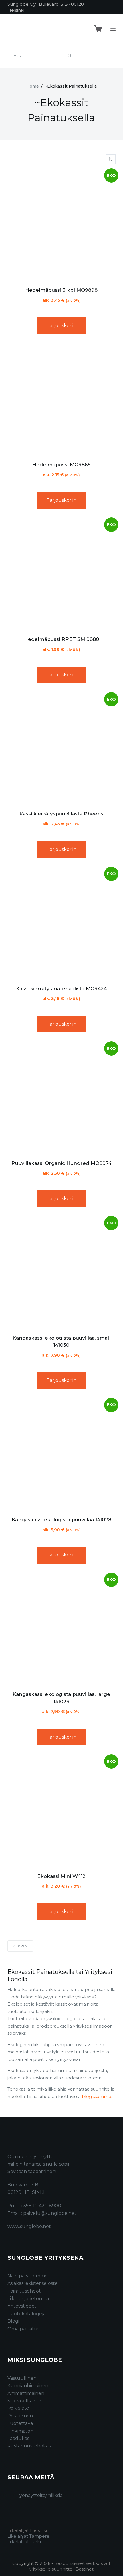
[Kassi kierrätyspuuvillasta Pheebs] (61, 749)
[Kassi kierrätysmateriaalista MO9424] (61, 924)
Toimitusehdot (24, 2291)
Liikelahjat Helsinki (27, 2530)
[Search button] (69, 56)
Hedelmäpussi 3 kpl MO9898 (61, 290)
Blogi (13, 2321)
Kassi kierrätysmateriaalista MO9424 (61, 989)
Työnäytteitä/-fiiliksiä (40, 2495)
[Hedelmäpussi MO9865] (61, 400)
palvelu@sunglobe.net (50, 2213)
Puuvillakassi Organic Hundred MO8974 (61, 1163)
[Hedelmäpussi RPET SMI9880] (61, 574)
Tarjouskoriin (61, 326)
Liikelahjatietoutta (28, 2299)
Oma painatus (23, 2329)
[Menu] (113, 29)
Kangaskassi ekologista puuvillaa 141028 (61, 1520)
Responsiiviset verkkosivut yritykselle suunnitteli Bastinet (70, 2566)
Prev (23, 1946)
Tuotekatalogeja (27, 2314)
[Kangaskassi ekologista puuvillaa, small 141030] (61, 1273)
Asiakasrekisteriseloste (33, 2283)
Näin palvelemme (28, 2276)
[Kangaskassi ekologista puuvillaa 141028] (61, 1455)
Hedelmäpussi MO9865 (61, 465)
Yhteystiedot (22, 2306)
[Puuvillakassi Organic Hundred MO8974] (61, 1098)
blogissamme (97, 2096)
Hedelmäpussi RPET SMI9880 (61, 639)
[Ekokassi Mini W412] (61, 1811)
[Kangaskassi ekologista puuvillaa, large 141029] (61, 1629)
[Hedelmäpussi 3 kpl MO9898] (61, 225)
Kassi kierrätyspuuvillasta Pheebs (61, 814)
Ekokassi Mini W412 (61, 1876)
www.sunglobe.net (29, 2226)
